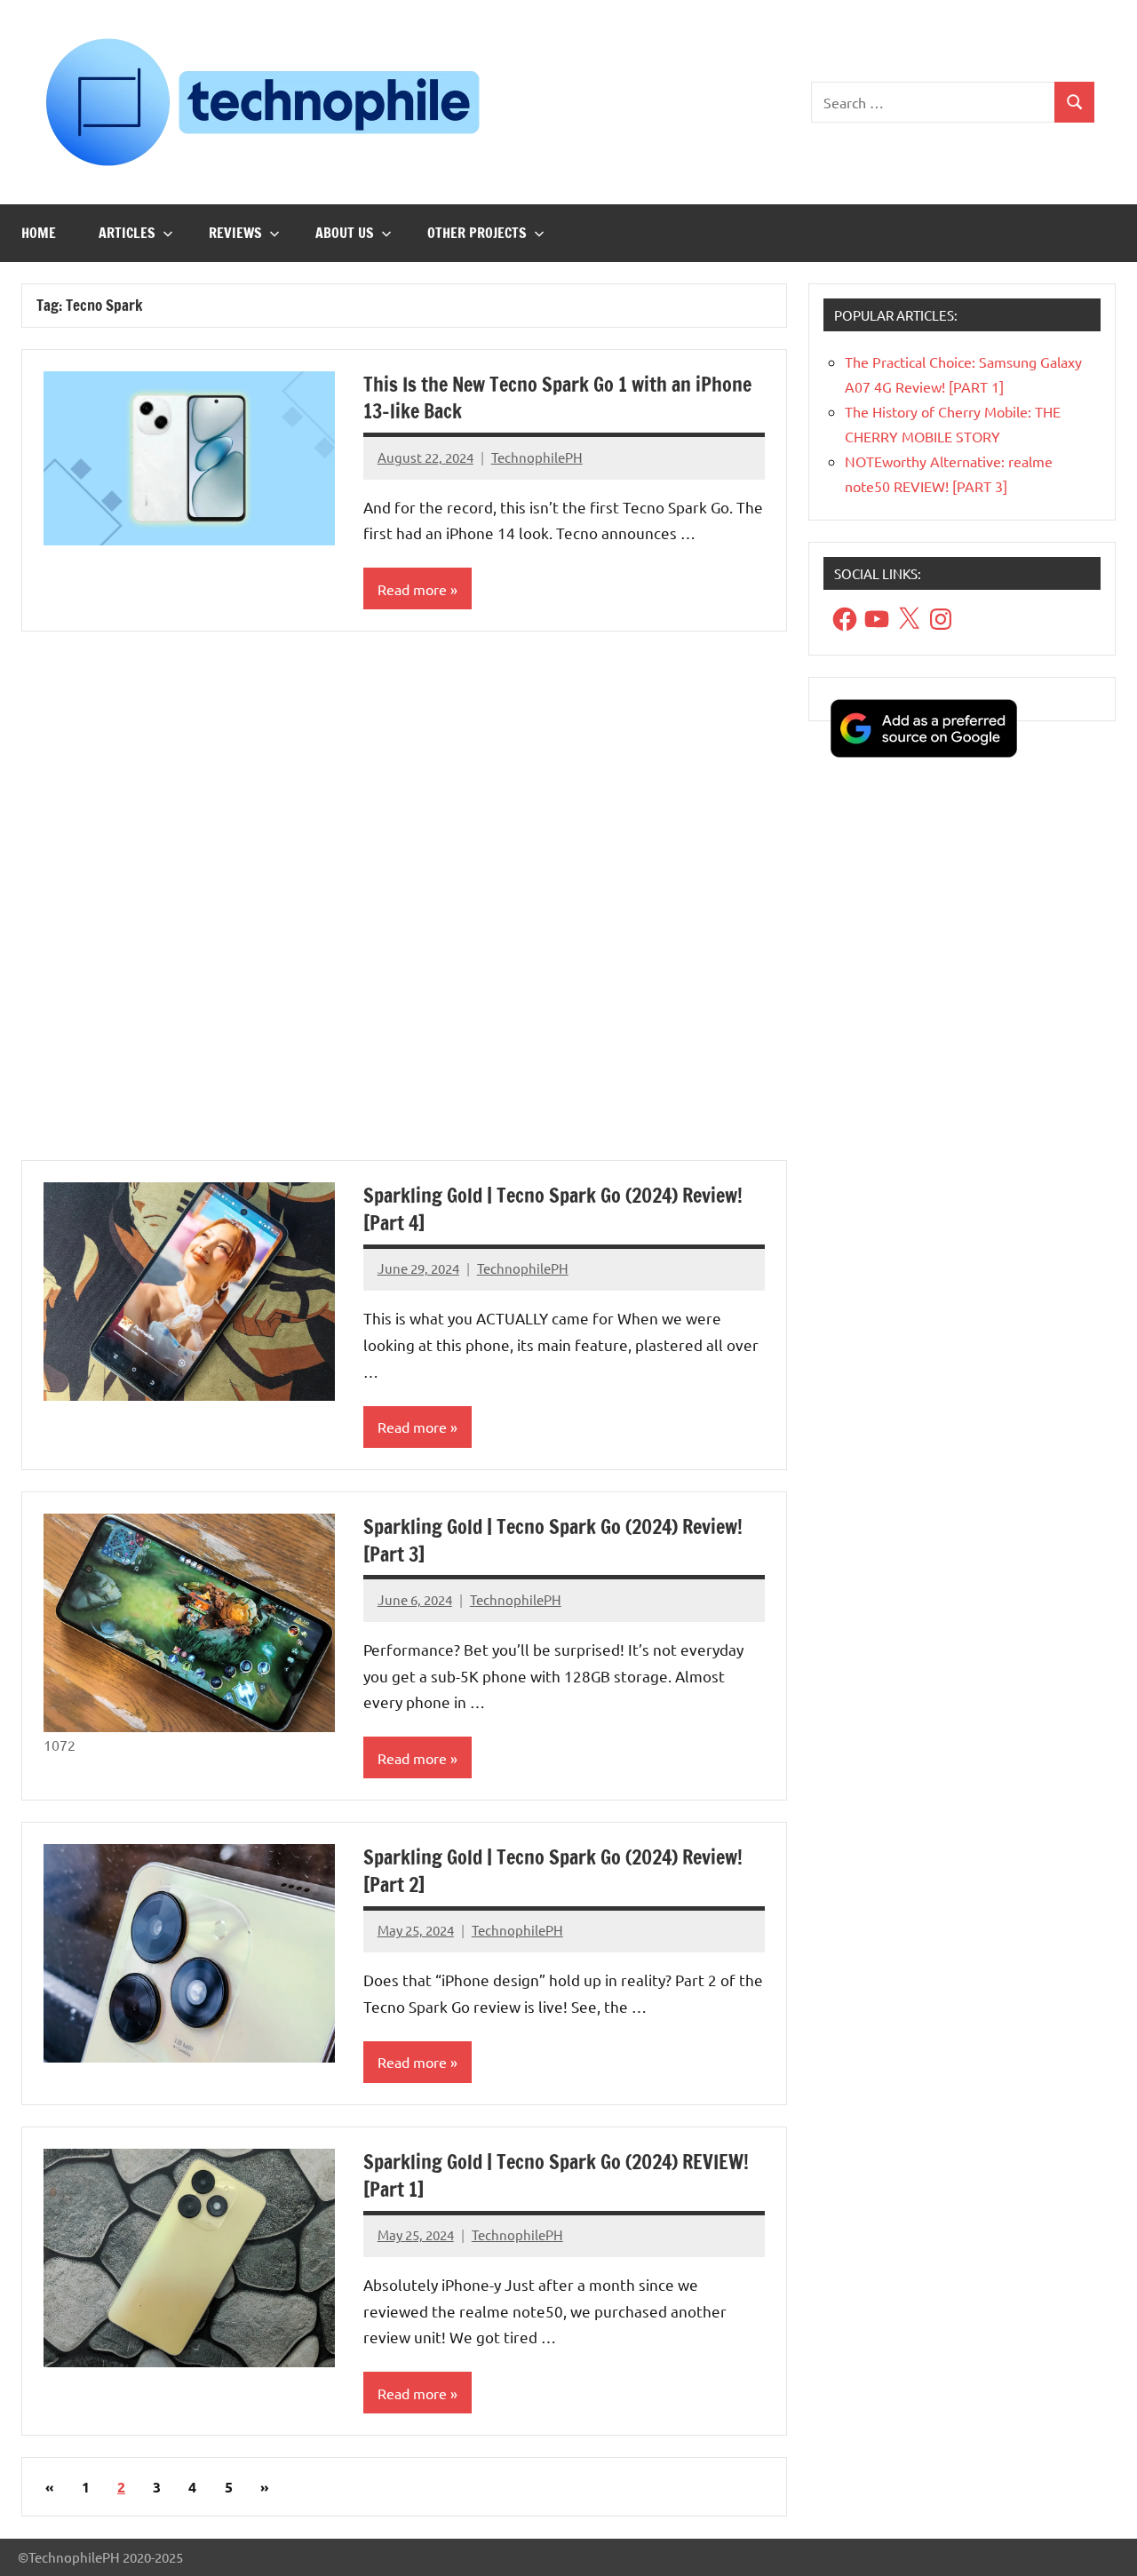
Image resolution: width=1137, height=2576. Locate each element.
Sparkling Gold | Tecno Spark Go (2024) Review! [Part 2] (553, 1871)
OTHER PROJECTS (477, 233)
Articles (127, 233)
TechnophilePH (537, 457)
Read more (412, 589)
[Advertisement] (404, 906)
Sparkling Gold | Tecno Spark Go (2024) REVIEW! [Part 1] (556, 2175)
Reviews (235, 233)
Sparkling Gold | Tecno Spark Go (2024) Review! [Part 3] (553, 1540)
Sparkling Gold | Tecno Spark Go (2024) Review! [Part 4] (553, 1209)
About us (345, 233)
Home (39, 233)
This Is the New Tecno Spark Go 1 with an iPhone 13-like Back (557, 398)
